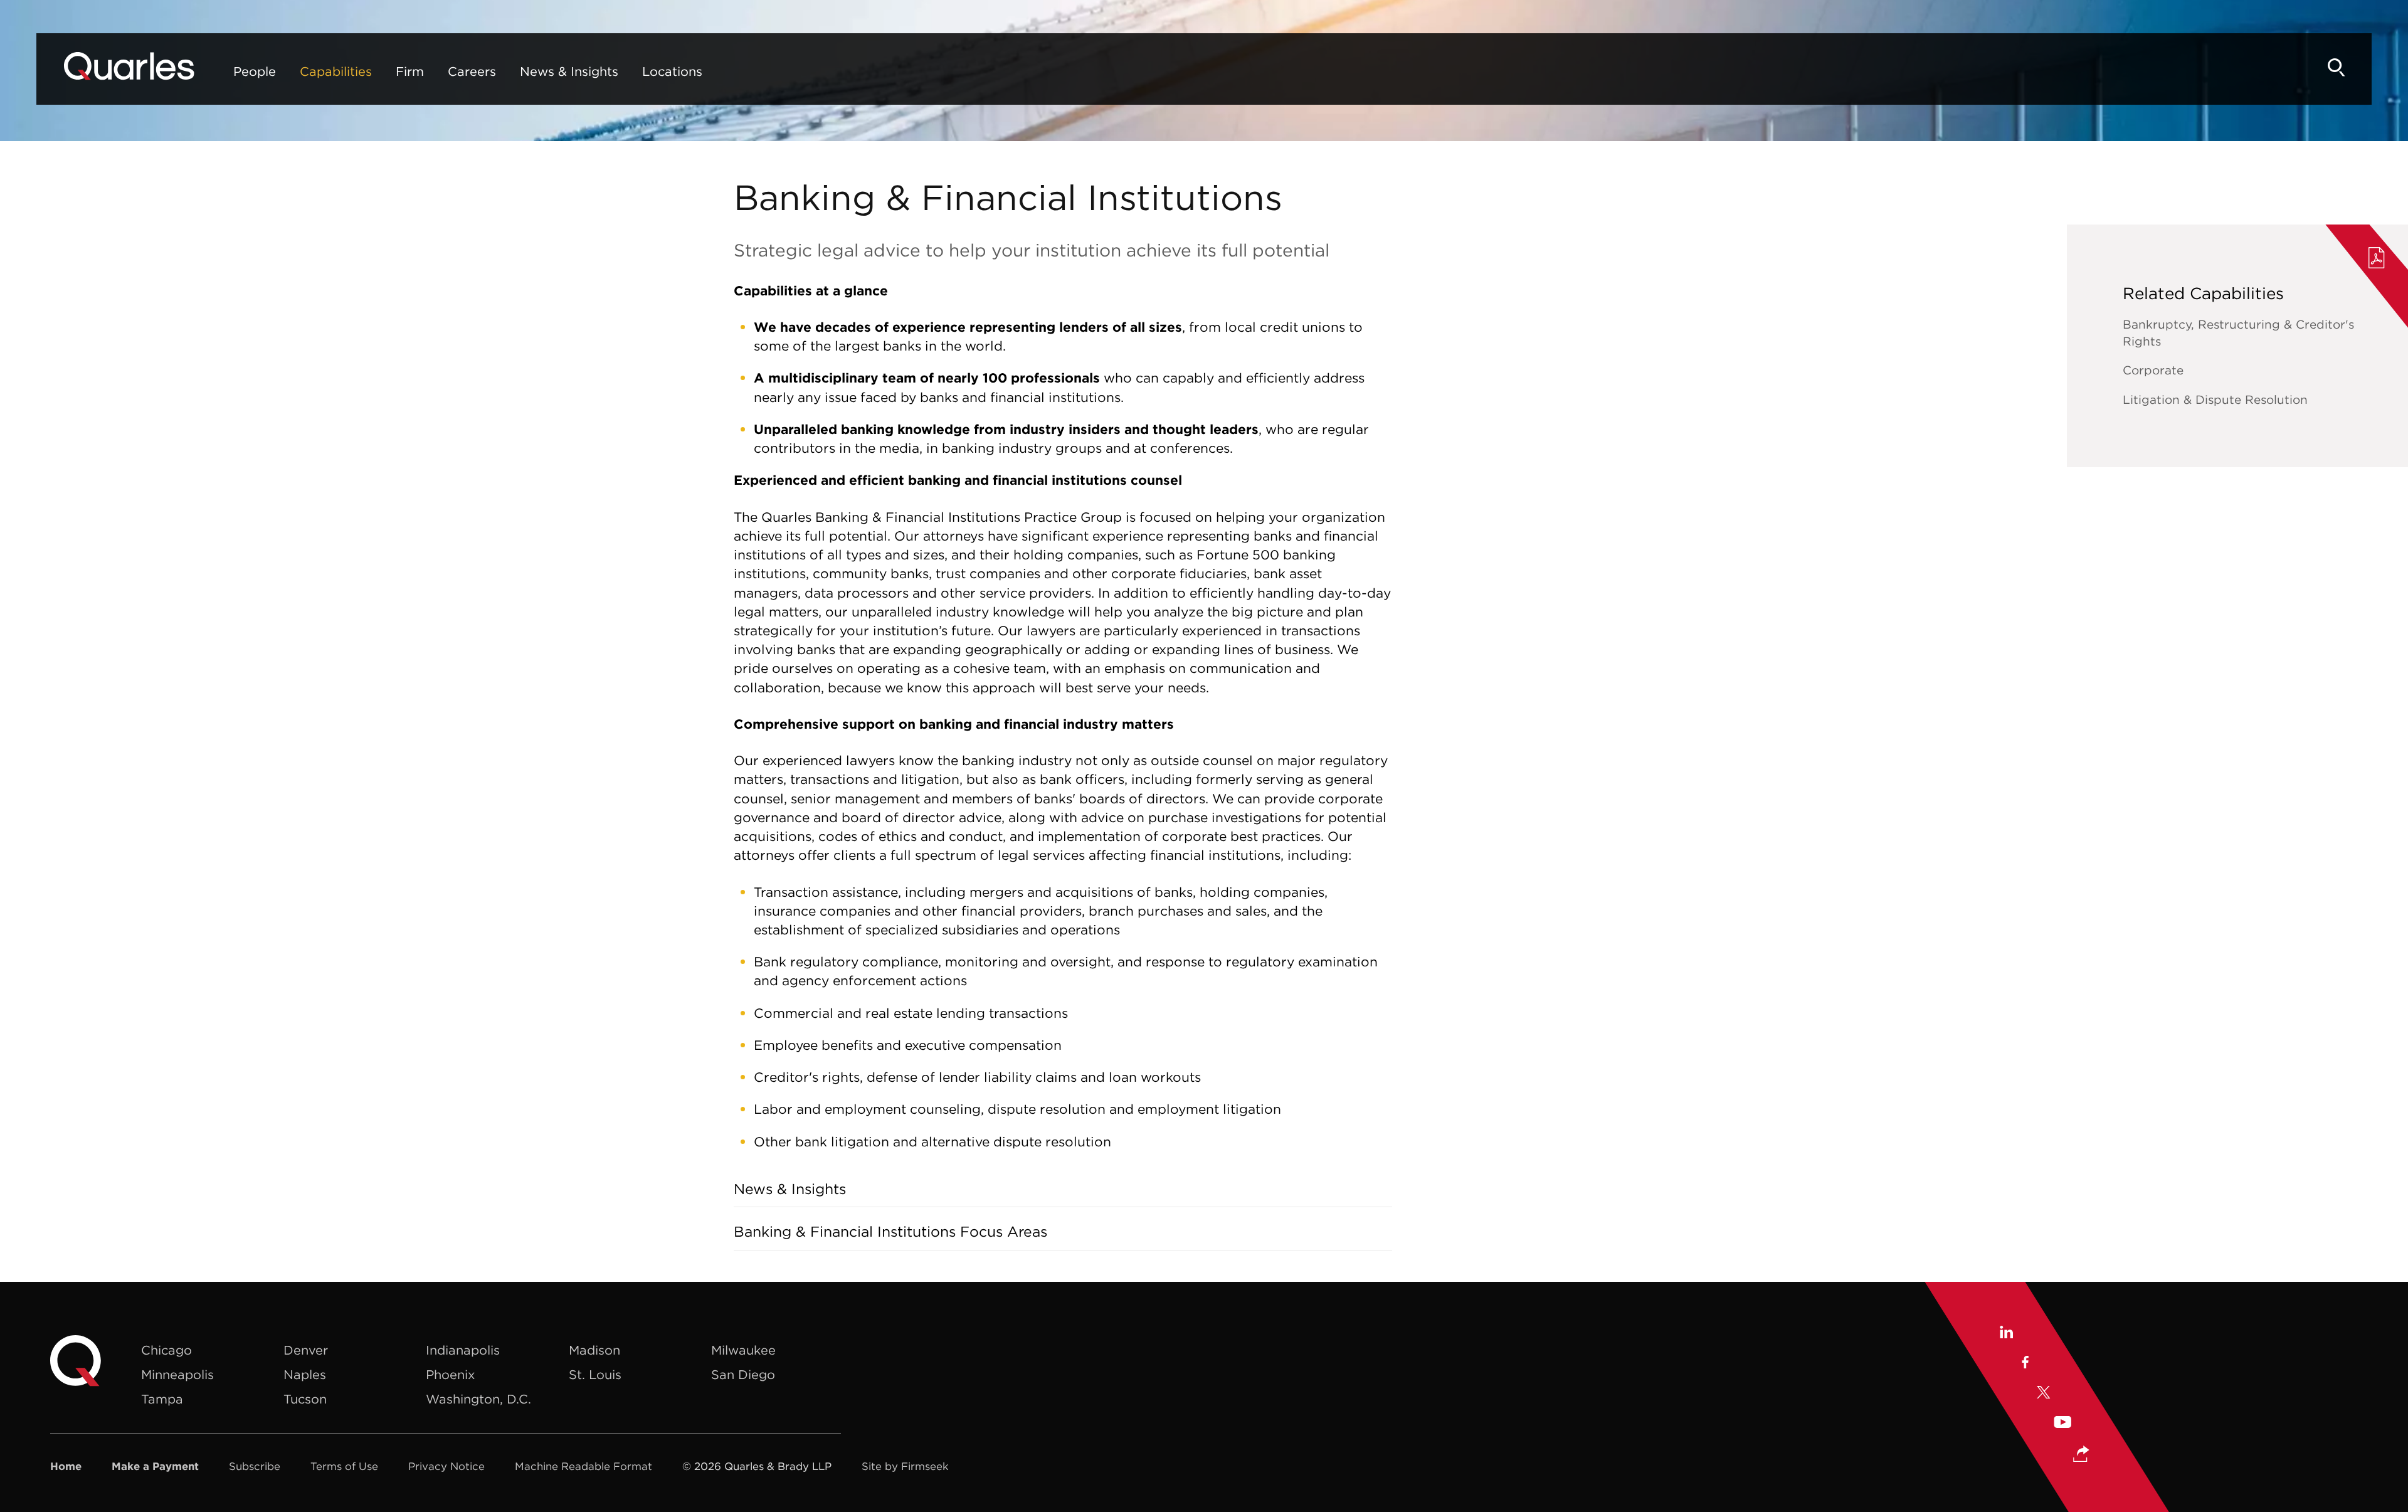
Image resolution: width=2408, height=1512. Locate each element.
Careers (472, 71)
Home (66, 1466)
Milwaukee (743, 1350)
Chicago (166, 1350)
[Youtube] (2062, 1424)
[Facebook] (2025, 1364)
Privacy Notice (446, 1466)
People (255, 71)
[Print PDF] (2377, 260)
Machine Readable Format (584, 1466)
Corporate (2153, 370)
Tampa (162, 1399)
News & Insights (569, 71)
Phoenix (450, 1374)
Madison (594, 1350)
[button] (2081, 1455)
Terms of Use (344, 1466)
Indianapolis (463, 1350)
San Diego (743, 1374)
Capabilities (336, 71)
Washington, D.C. (478, 1399)
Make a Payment (155, 1466)
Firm (410, 71)
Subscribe (255, 1466)
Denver (306, 1350)
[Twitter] (2044, 1394)
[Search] (2337, 67)
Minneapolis (177, 1374)
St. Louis (595, 1374)
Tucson (305, 1399)
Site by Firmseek (905, 1466)
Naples (305, 1374)
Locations (672, 71)
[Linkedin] (2006, 1334)
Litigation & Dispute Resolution (2215, 399)
